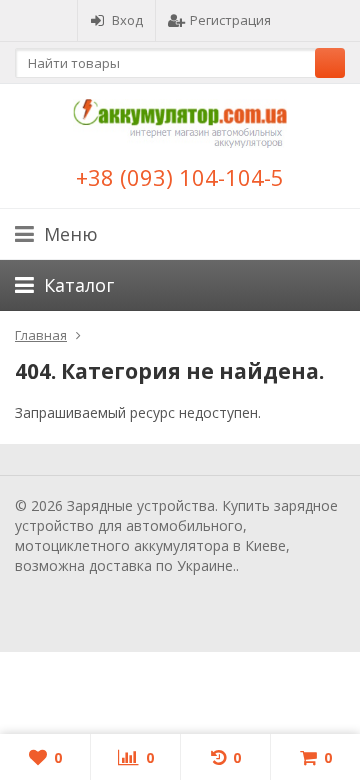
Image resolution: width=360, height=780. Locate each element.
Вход (127, 20)
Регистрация (230, 20)
